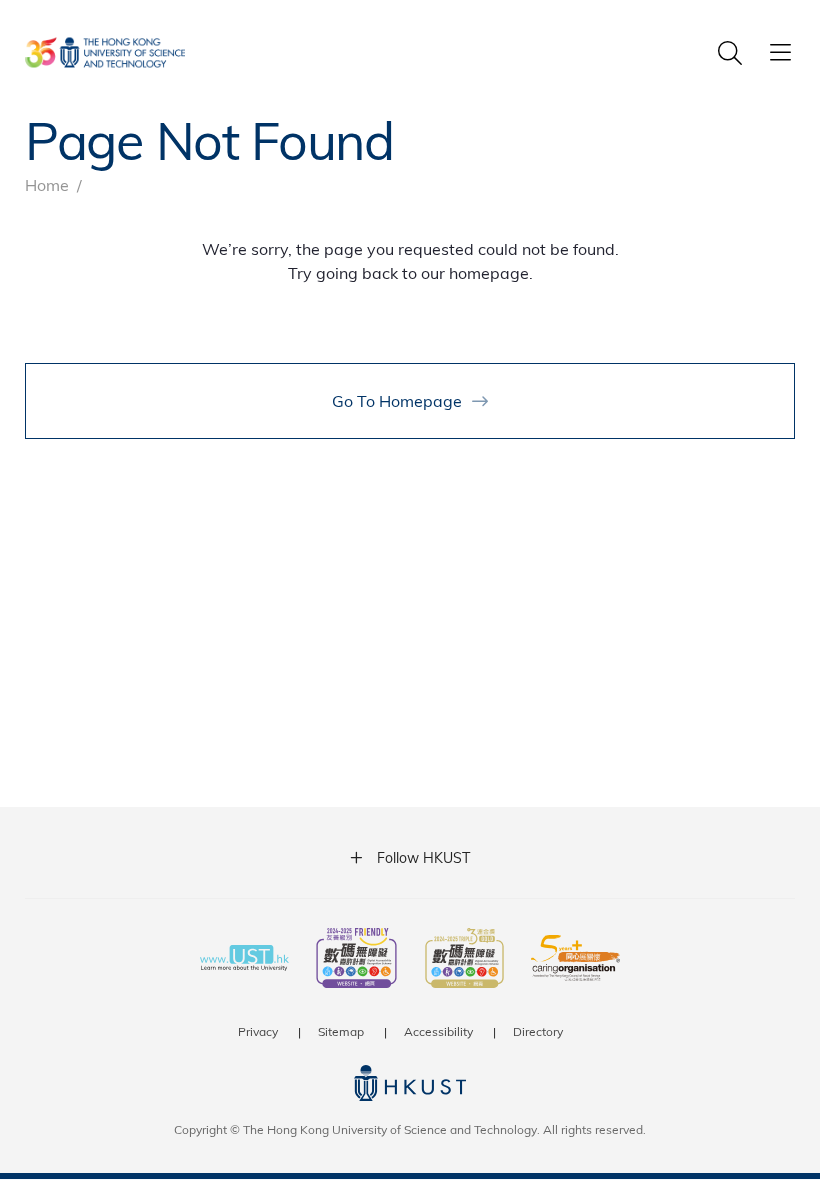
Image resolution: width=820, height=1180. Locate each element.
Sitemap (341, 1031)
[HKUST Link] (105, 52)
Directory (538, 1031)
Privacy (258, 1031)
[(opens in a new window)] (356, 960)
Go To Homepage (397, 400)
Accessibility (438, 1031)
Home (47, 184)
